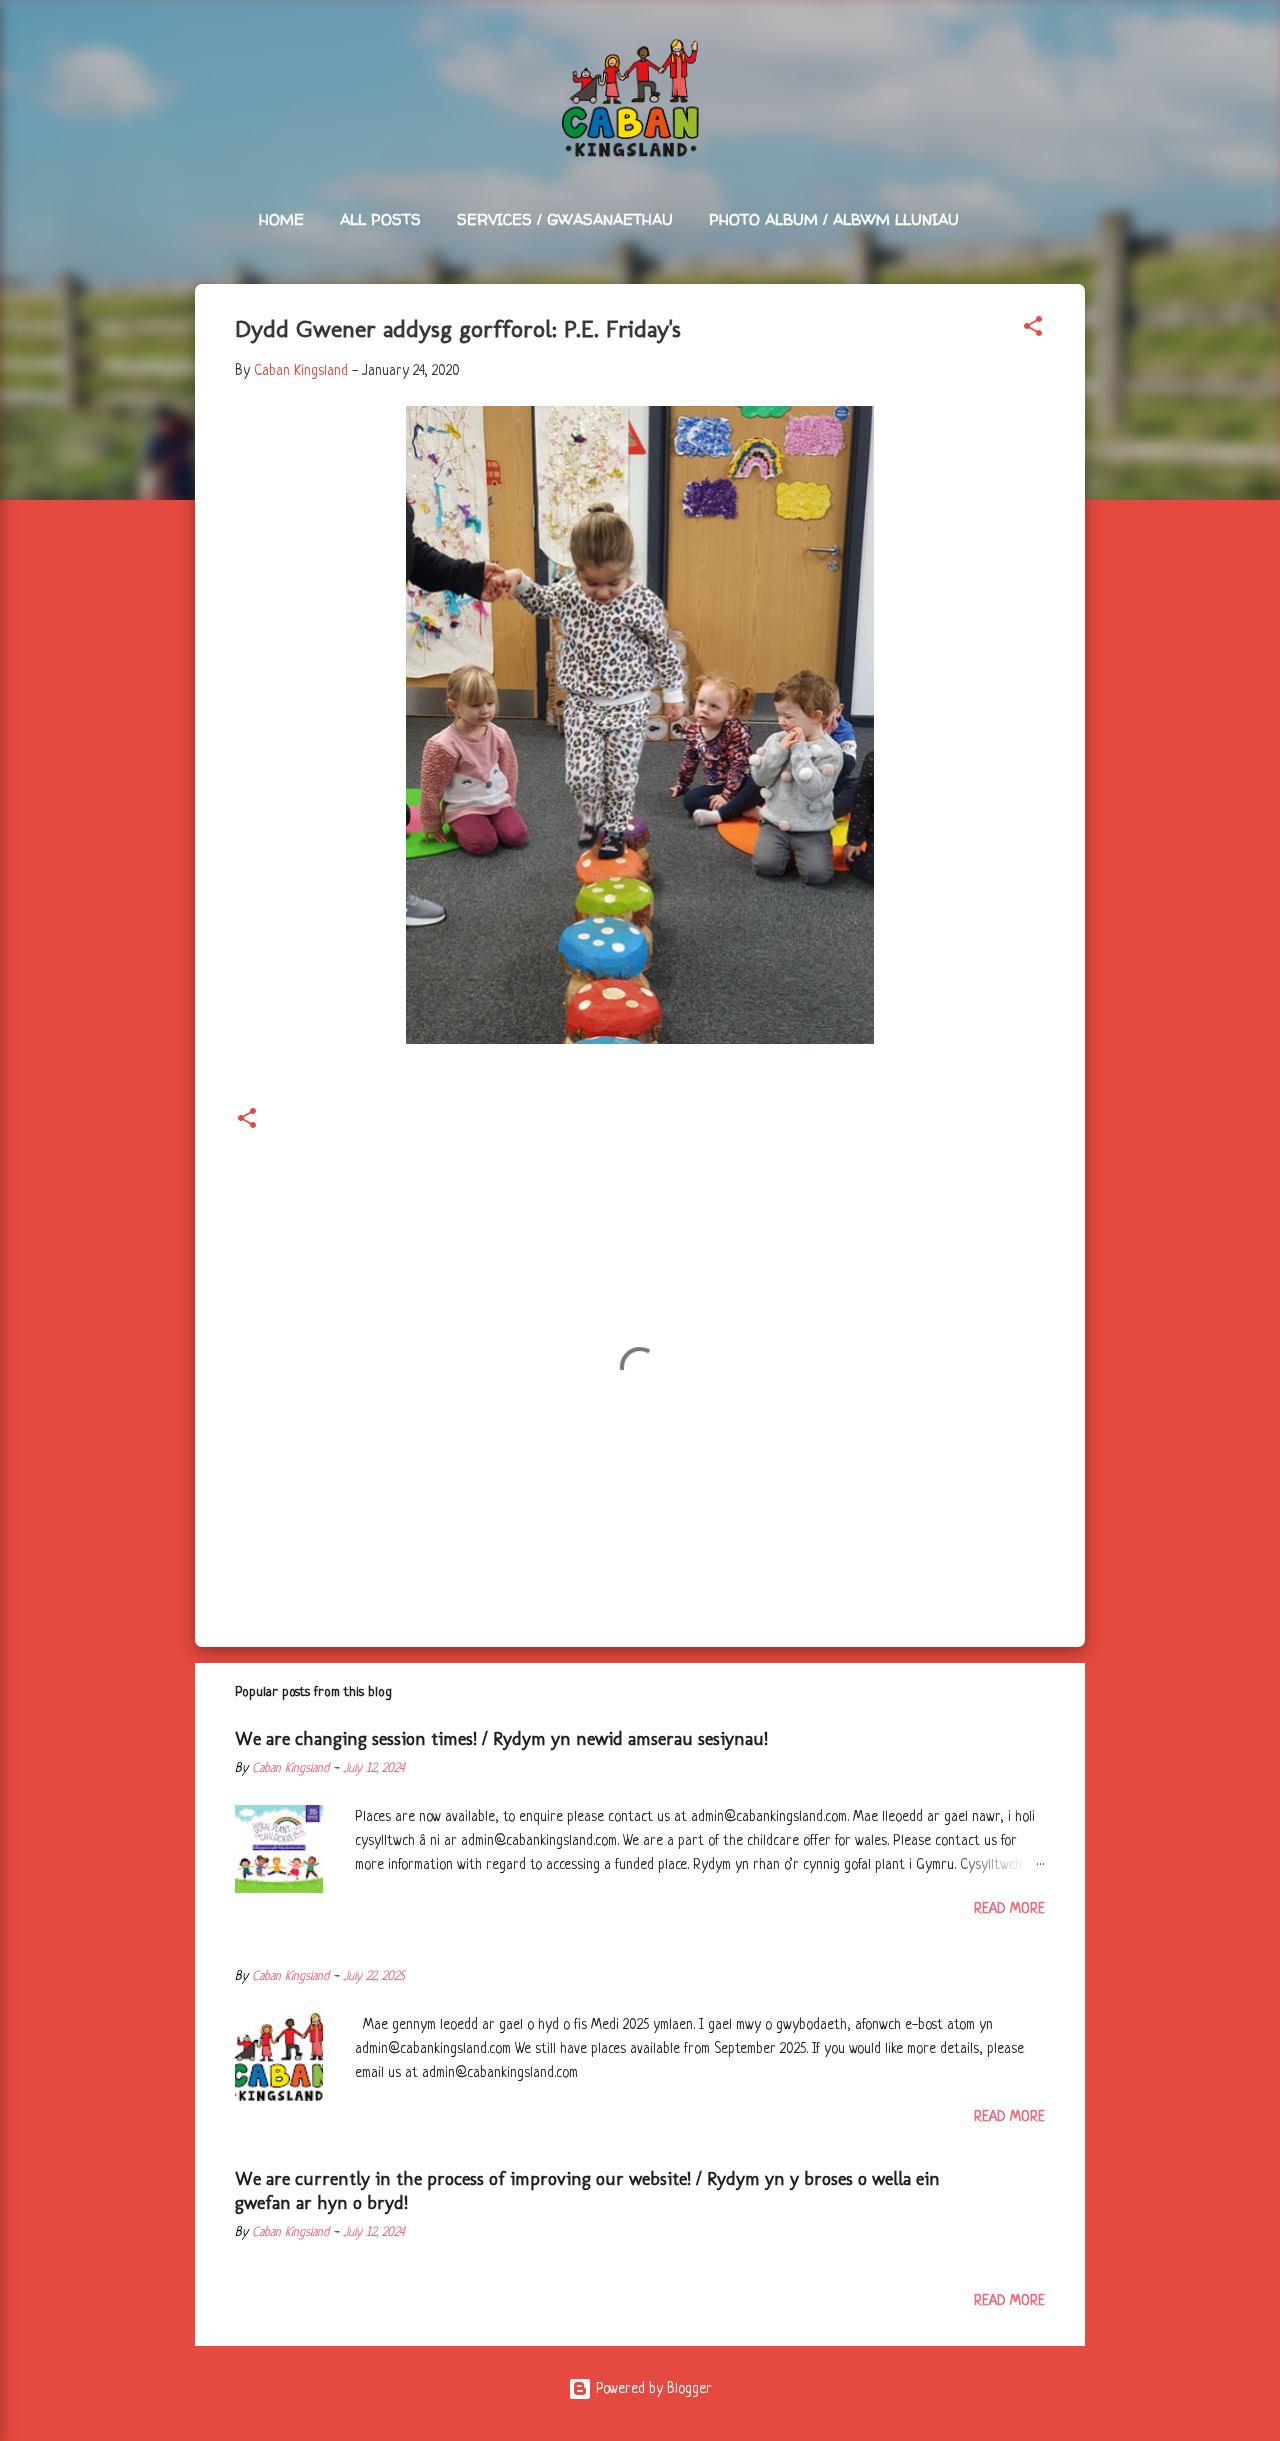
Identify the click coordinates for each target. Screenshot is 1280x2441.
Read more (1009, 1909)
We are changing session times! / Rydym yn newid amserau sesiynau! (501, 1739)
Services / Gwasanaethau (565, 219)
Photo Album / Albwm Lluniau (834, 219)
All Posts (380, 219)
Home (281, 219)
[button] (1033, 330)
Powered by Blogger (652, 2389)
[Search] (1073, 54)
